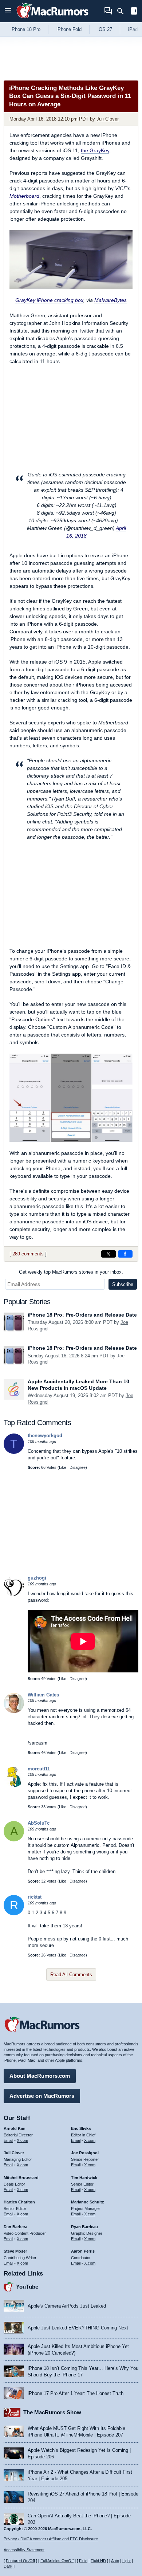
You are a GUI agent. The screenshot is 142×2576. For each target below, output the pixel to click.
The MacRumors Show (52, 2412)
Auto (115, 2561)
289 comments (28, 1254)
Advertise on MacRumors (42, 2096)
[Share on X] (109, 1254)
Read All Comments (71, 1975)
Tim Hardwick (84, 2178)
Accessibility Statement (24, 2550)
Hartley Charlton (19, 2202)
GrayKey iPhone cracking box (49, 300)
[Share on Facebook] (125, 1254)
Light (127, 2561)
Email (8, 2140)
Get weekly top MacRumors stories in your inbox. (71, 1272)
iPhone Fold (69, 29)
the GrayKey (95, 150)
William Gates (43, 1695)
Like (63, 1467)
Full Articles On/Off (57, 2561)
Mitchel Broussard (21, 2178)
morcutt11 (39, 1769)
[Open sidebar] (134, 12)
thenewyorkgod (45, 1436)
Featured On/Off (20, 2561)
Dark (8, 2566)
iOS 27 (105, 29)
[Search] (123, 11)
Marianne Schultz (88, 2202)
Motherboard (24, 196)
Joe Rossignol (85, 2153)
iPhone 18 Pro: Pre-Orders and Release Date (82, 1315)
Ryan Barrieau (84, 2227)
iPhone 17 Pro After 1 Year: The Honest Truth (76, 2393)
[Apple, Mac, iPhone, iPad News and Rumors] (52, 19)
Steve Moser (15, 2251)
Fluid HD (98, 2561)
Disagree (78, 1467)
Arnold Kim (15, 2128)
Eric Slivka (81, 2128)
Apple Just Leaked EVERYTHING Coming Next (78, 2328)
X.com (22, 2140)
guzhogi (37, 1578)
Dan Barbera (15, 2227)
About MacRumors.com (40, 2076)
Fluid (83, 2561)
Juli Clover (108, 119)
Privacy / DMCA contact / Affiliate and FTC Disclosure (51, 2539)
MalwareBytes (111, 300)
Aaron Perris (83, 2251)
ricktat (35, 1897)
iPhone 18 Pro (25, 29)
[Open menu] (8, 11)
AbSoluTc (39, 1823)
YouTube (27, 2287)
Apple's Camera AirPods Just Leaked (67, 2306)
